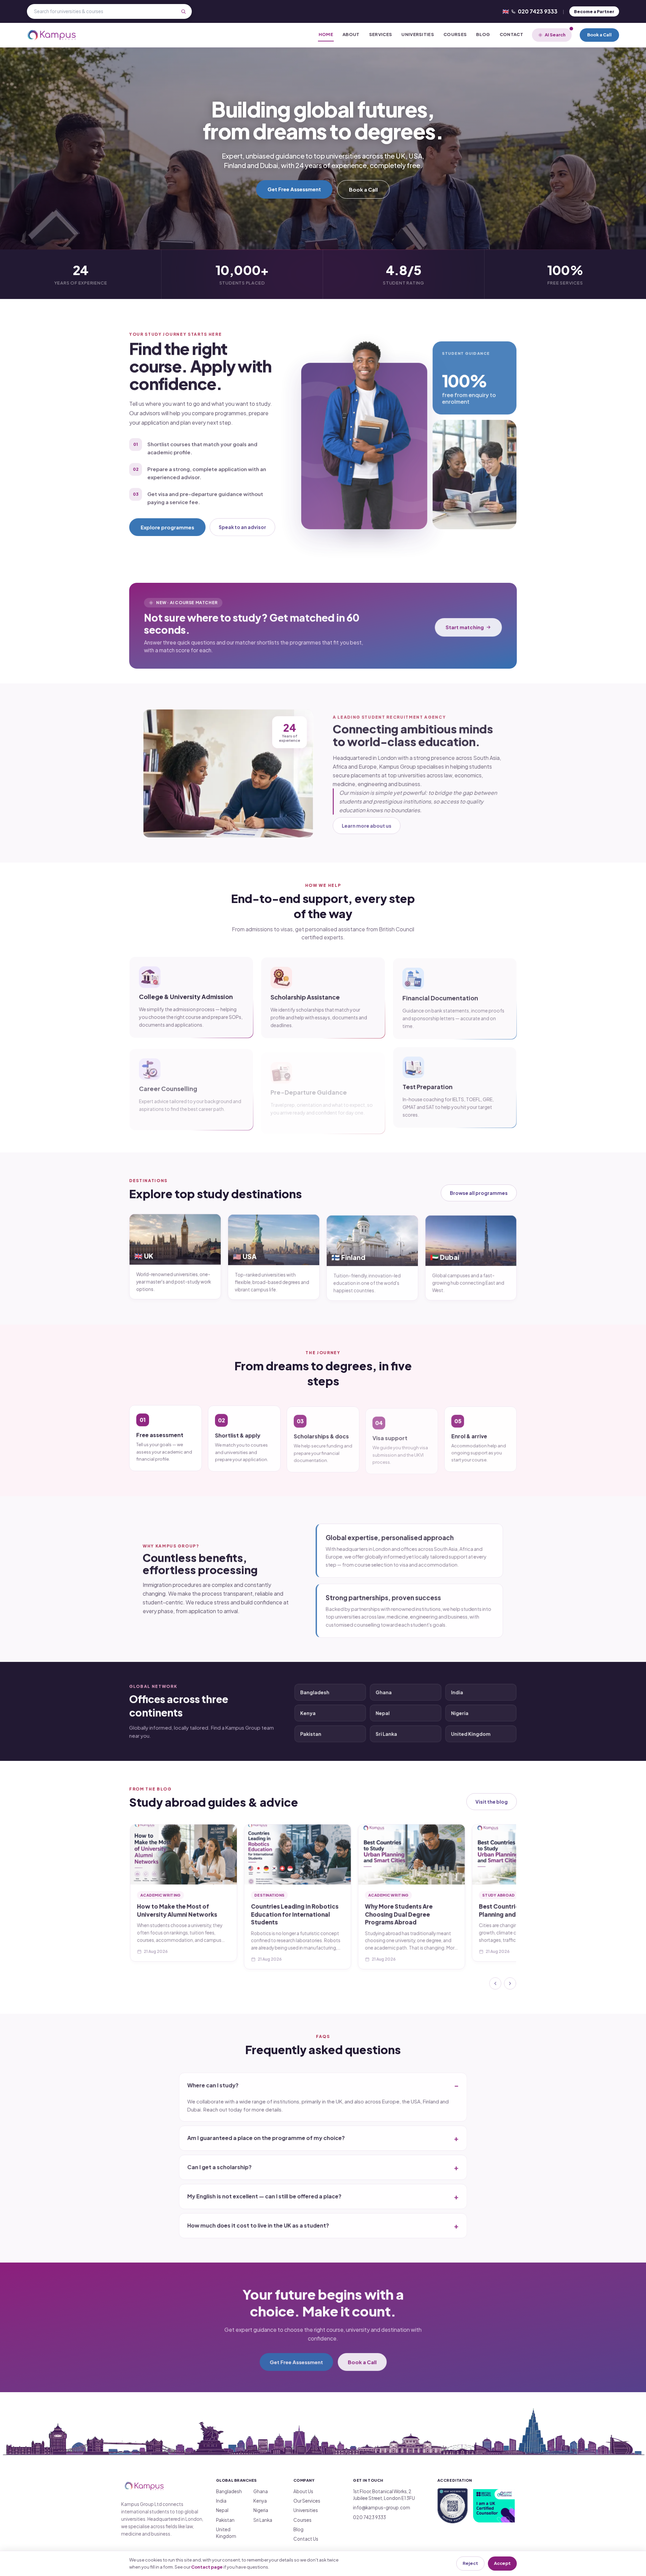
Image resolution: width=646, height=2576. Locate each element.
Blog (483, 34)
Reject (470, 2563)
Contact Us (306, 2539)
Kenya (308, 1711)
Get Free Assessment (294, 189)
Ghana (383, 1691)
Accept (502, 2563)
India (457, 1691)
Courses (455, 34)
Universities (418, 34)
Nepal (382, 1711)
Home (326, 34)
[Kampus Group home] (52, 35)
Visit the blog (492, 1802)
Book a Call (599, 35)
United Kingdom (471, 1732)
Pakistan (310, 1732)
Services (381, 34)
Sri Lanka (386, 1732)
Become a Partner (594, 11)
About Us (303, 2491)
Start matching (465, 625)
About (351, 34)
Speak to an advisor (242, 527)
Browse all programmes (479, 1193)
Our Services (307, 2501)
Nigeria (460, 1711)
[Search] (183, 11)
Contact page (207, 2567)
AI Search (555, 35)
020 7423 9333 (530, 11)
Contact (511, 34)
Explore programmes (167, 527)
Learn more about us (366, 825)
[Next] (511, 1982)
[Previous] (496, 1982)
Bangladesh (314, 1691)
